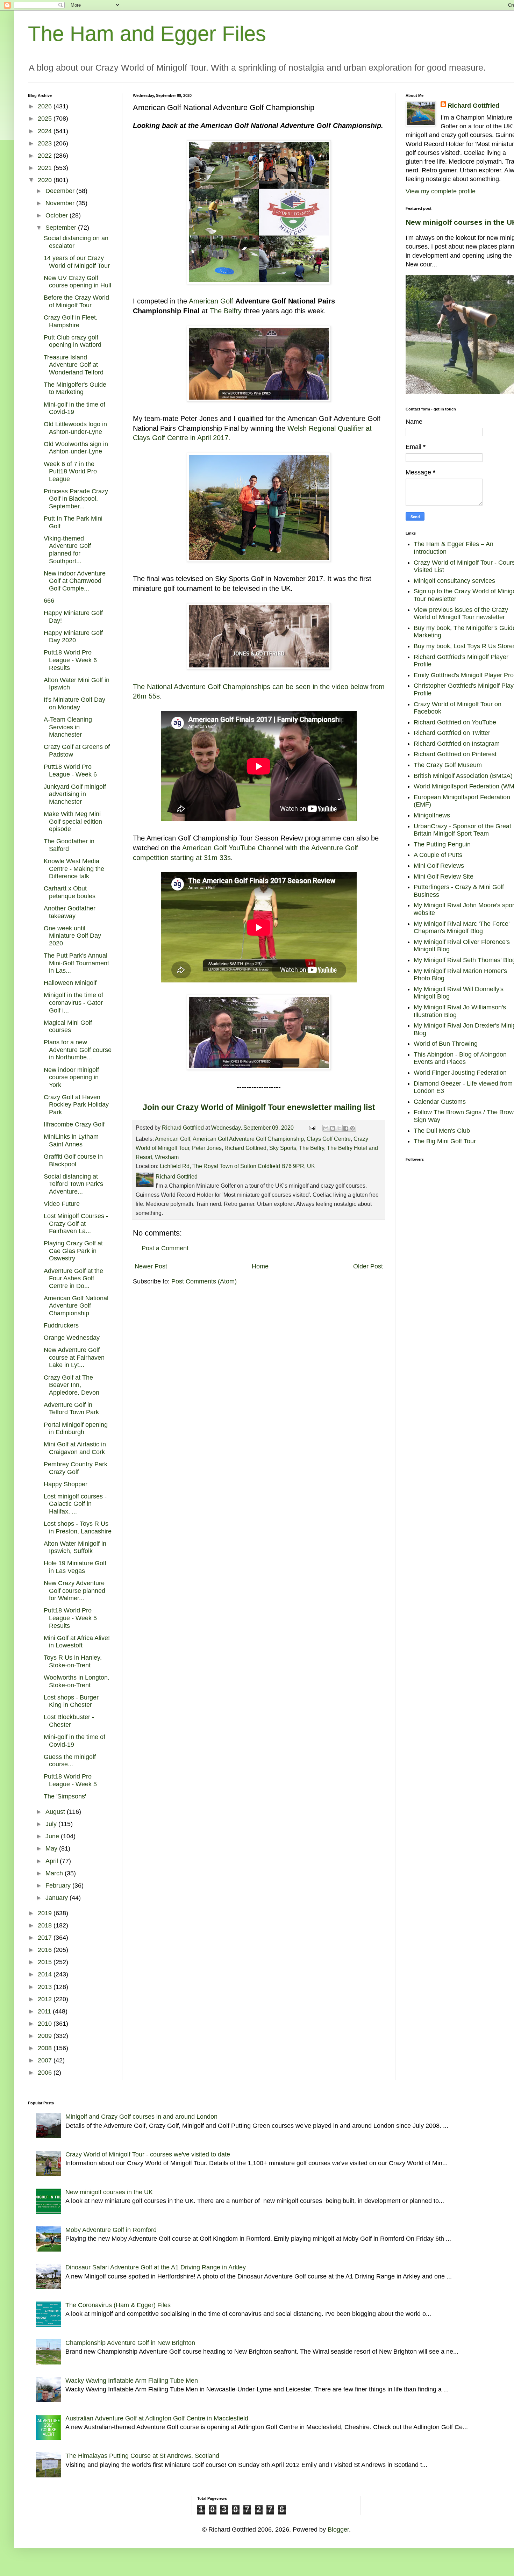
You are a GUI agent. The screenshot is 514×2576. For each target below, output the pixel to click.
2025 (46, 119)
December (61, 191)
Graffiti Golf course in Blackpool (73, 1160)
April (53, 1861)
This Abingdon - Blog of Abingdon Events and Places (460, 1058)
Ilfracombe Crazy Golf (74, 1124)
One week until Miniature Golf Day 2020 (72, 936)
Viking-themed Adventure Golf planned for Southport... (67, 550)
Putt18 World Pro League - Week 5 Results (70, 1618)
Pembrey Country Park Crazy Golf (76, 1468)
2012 (46, 1999)
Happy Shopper (66, 1484)
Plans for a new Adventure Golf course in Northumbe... (78, 1050)
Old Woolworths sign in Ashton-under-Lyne (76, 448)
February (59, 1886)
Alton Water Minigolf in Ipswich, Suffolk (75, 1547)
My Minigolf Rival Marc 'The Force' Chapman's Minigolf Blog (462, 928)
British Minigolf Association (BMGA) (463, 776)
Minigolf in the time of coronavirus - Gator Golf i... (73, 1003)
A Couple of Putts (438, 855)
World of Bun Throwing (446, 1044)
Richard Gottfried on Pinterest (455, 754)
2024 (46, 131)
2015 (46, 1962)
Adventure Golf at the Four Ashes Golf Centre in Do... (73, 1278)
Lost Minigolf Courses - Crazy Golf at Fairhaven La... (76, 1223)
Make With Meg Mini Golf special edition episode (73, 821)
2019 (46, 1913)
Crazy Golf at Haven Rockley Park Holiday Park (76, 1105)
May (52, 1848)
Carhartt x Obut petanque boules (70, 892)
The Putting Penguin (442, 844)
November (61, 203)
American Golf (211, 301)
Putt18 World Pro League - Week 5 (70, 1780)
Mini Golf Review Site (444, 876)
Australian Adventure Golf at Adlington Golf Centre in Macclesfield (157, 2418)
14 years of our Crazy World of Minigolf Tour (77, 262)
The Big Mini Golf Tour (445, 1141)
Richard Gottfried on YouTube (455, 722)
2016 (46, 1950)
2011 (45, 2011)
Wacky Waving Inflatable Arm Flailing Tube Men (132, 2381)
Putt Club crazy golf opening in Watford (73, 341)
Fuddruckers (61, 1325)
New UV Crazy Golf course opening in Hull (77, 282)
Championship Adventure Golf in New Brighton (130, 2343)
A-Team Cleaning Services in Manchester (68, 727)
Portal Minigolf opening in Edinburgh (76, 1429)
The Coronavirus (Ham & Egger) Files (118, 2305)
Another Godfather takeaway (70, 912)
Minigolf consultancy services (454, 581)
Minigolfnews (432, 815)
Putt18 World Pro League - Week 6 (70, 771)
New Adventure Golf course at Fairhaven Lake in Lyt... (74, 1357)
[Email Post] (312, 1128)
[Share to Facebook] (346, 1128)
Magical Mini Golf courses (68, 1026)
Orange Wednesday (72, 1338)
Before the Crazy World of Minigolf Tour (76, 301)
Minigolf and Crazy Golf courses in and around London (141, 2117)
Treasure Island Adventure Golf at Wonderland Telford (74, 365)
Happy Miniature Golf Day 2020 (73, 637)
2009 (46, 2036)
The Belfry (226, 311)
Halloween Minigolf (70, 983)
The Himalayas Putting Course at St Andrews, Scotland (142, 2456)
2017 (46, 1938)
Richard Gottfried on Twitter (452, 733)
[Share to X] (339, 1128)
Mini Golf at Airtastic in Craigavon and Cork (75, 1448)
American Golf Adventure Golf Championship (248, 1139)
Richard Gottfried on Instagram (457, 744)
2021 (46, 168)
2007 (46, 2060)
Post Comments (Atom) (204, 1281)
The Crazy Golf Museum (448, 765)
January (58, 1898)
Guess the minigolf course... (70, 1761)
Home (260, 1266)
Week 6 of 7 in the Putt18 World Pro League (70, 471)
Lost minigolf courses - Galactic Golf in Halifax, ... (75, 1504)
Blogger (338, 2530)
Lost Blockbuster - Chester (69, 1721)
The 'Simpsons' (65, 1796)
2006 (46, 2073)
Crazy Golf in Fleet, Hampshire (71, 321)
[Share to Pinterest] (352, 1128)
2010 (46, 2024)
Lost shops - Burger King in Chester (71, 1701)
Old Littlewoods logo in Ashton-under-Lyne (75, 428)
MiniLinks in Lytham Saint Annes (71, 1140)
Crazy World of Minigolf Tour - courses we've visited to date (148, 2154)
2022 (46, 156)
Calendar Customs (440, 1102)
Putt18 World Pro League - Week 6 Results (70, 660)
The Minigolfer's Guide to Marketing (75, 388)
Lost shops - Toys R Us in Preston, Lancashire (78, 1527)
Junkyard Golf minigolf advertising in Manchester (75, 794)
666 (49, 601)
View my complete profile (441, 191)
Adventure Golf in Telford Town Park (71, 1409)
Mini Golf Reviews (439, 866)
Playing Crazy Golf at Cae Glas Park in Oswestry (73, 1251)
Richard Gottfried (245, 1148)
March (55, 1873)
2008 (46, 2048)
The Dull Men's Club (442, 1131)
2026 (46, 106)
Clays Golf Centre (329, 1139)
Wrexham (167, 1157)
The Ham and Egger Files (147, 34)
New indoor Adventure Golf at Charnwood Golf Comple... (75, 581)
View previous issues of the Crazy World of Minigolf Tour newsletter (461, 614)
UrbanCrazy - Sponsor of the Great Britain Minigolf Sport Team (462, 830)
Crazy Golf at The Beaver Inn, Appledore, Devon (72, 1385)
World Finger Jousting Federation (460, 1073)
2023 (46, 143)
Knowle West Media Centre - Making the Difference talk (74, 869)
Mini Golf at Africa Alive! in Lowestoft (77, 1642)
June (53, 1836)
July (52, 1824)
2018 (46, 1925)
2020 (46, 180)
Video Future (62, 1204)
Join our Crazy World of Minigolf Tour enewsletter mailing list (259, 1107)
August (56, 1812)
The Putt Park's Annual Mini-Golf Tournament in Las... (76, 963)
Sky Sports (283, 1148)
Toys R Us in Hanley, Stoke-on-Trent (73, 1661)
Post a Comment (165, 1248)
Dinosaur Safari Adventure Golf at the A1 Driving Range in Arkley (156, 2267)
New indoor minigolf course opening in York (71, 1077)
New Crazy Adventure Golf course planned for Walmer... (74, 1591)
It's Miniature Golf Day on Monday (74, 703)
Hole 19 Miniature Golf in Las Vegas (75, 1567)
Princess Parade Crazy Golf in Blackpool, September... (76, 499)
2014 (46, 1974)
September (62, 228)
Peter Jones (207, 1148)
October (58, 215)
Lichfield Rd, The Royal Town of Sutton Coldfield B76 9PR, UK (237, 1166)
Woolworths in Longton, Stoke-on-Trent (77, 1681)
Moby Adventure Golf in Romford (111, 2230)
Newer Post (151, 1266)
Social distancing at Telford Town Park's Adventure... (73, 1184)
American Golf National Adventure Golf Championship (76, 1306)
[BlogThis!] (333, 1128)
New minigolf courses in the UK (109, 2192)
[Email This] (326, 1128)
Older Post (368, 1266)
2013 (46, 1987)
